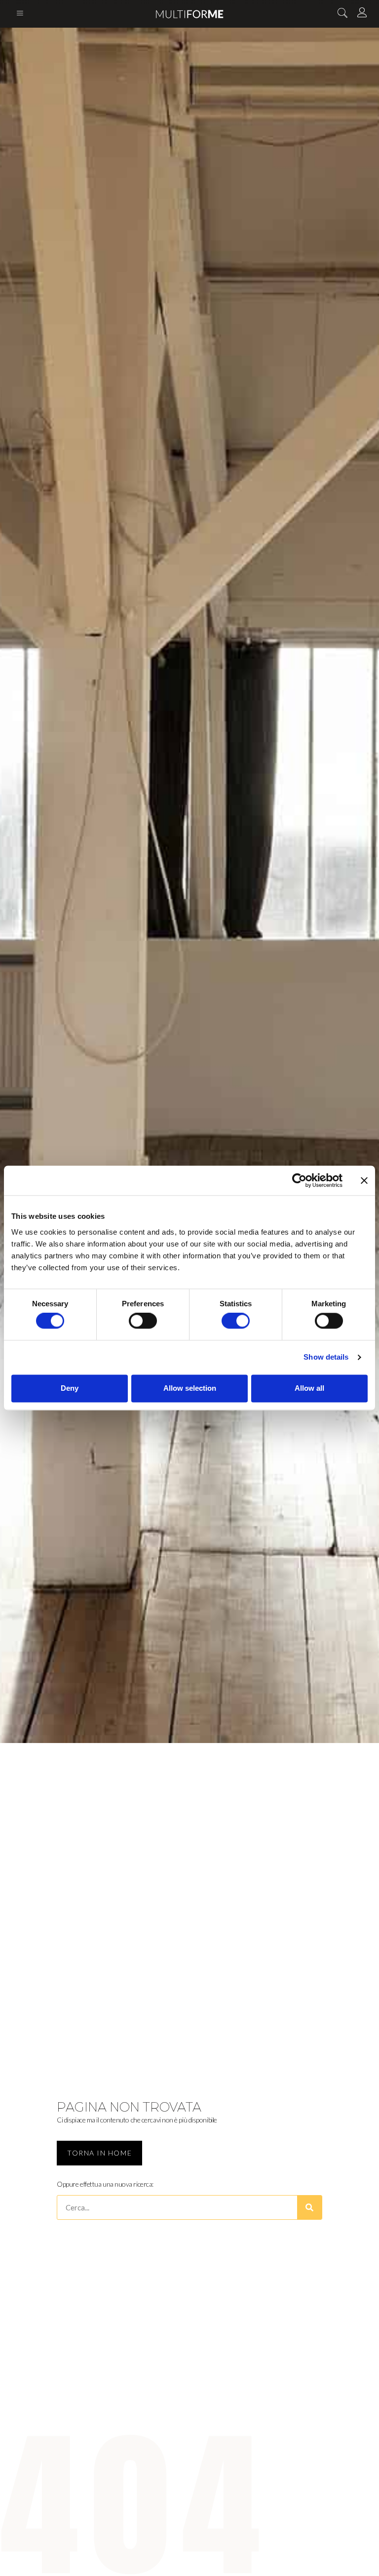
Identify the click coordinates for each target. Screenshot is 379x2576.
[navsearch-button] (342, 14)
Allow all (309, 1388)
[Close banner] (364, 1180)
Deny (70, 1388)
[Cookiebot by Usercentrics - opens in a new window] (299, 1180)
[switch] (143, 1321)
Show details (326, 1357)
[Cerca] (309, 2207)
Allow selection (190, 1388)
